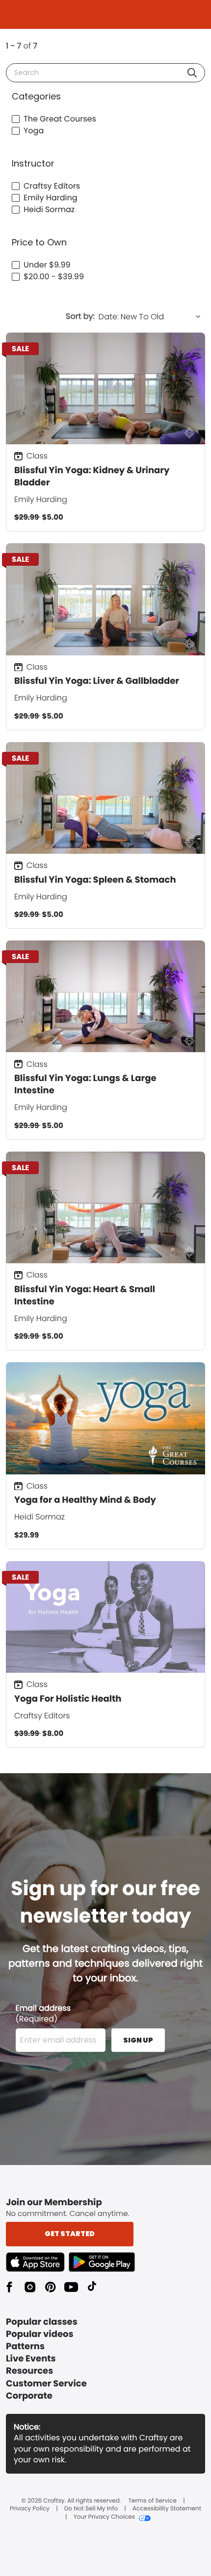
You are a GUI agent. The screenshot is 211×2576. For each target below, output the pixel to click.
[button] (192, 73)
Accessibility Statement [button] (167, 2509)
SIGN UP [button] (138, 2040)
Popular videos (40, 2334)
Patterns (25, 2347)
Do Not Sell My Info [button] (91, 2509)
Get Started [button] (70, 2234)
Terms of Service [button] (153, 2501)
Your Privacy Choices (104, 2517)
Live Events (31, 2359)
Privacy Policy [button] (30, 2509)
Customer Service (46, 2384)
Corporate (29, 2396)
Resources (29, 2371)
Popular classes (42, 2322)
